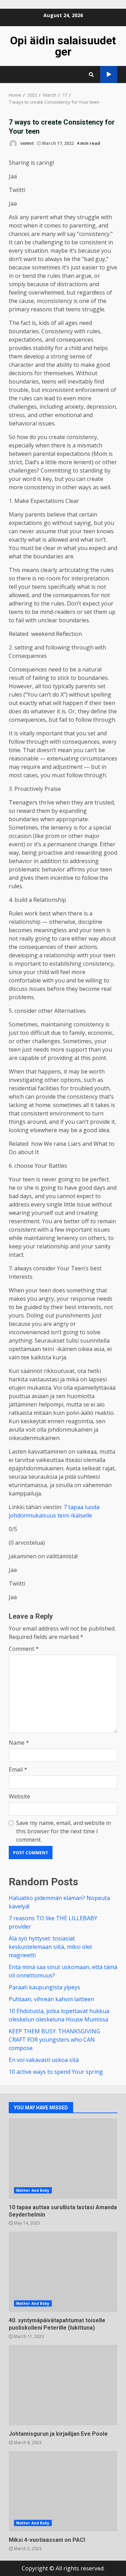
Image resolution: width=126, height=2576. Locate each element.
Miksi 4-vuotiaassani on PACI (63, 2491)
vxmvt (27, 143)
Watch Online (109, 75)
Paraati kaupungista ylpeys (44, 1987)
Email (18, 1769)
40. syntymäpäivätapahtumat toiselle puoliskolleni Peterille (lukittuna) (63, 2272)
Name (19, 1743)
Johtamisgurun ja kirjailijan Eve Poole (63, 2385)
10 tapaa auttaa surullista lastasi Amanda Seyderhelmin (63, 2159)
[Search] (91, 75)
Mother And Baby (33, 2190)
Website (19, 1796)
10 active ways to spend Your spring (56, 2072)
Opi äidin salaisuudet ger (63, 46)
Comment (24, 1649)
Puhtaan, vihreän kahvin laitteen (51, 1999)
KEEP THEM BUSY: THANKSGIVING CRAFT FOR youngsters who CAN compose (54, 2040)
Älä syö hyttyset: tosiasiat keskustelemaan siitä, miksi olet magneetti (50, 1947)
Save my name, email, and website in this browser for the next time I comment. (64, 1831)
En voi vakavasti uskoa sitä (44, 2060)
